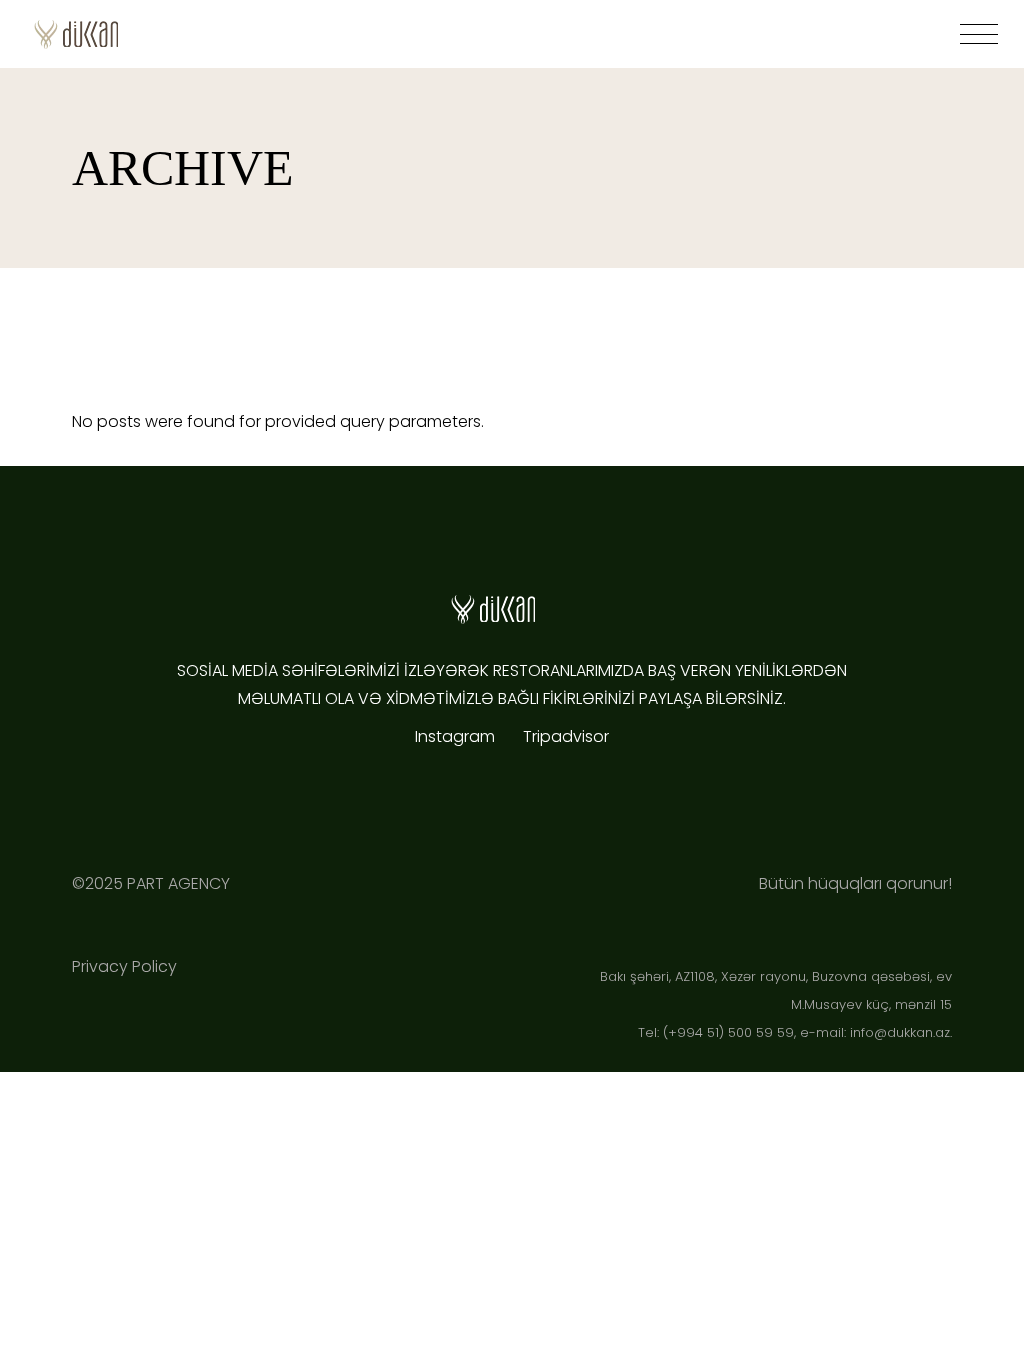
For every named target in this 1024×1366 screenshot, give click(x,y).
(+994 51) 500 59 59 (728, 1032)
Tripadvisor (566, 736)
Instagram (459, 736)
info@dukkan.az (900, 1032)
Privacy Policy (124, 966)
